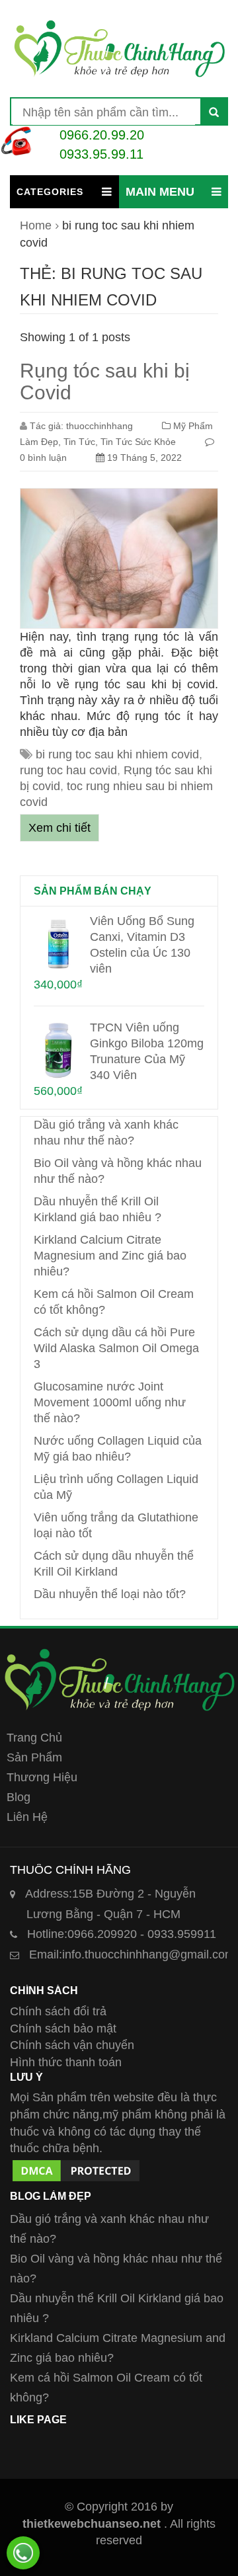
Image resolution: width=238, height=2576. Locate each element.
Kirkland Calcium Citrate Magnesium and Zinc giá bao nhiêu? (110, 1256)
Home (36, 225)
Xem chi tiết (59, 828)
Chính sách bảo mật (63, 2029)
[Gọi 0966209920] (23, 2553)
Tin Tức (79, 442)
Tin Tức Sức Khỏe (138, 442)
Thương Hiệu (42, 1777)
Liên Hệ (27, 1817)
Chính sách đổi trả (58, 2011)
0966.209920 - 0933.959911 (122, 1934)
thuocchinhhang (99, 426)
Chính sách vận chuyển (72, 2045)
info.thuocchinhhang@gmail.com (132, 1954)
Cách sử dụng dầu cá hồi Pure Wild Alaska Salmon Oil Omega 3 (116, 1348)
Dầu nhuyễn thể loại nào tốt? (110, 1594)
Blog (19, 1797)
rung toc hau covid (68, 770)
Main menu (160, 192)
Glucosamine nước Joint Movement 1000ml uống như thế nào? (110, 1402)
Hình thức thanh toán (66, 2062)
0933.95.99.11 (101, 154)
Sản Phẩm (34, 1757)
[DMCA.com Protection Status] (76, 2165)
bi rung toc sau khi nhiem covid (117, 754)
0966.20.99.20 (102, 135)
